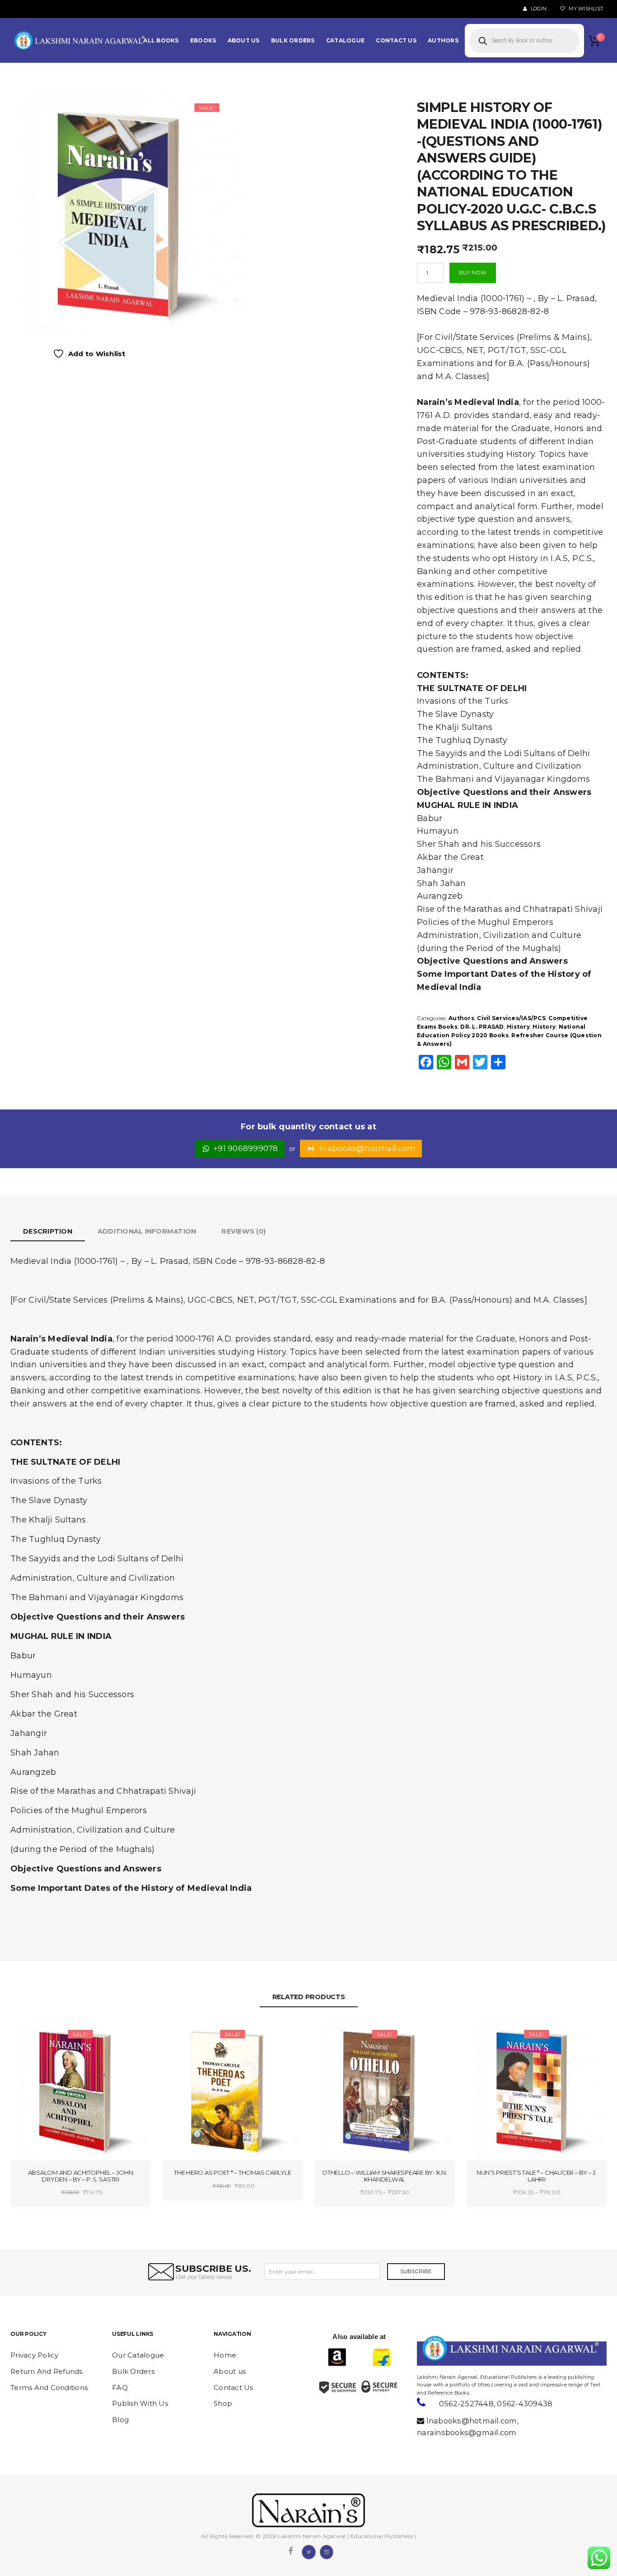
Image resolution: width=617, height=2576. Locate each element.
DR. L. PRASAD (482, 1027)
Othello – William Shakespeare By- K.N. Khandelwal (385, 2176)
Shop (223, 2403)
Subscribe (416, 2271)
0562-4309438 (525, 2404)
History (518, 1027)
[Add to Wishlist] (48, 2035)
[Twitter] (308, 2551)
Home (225, 2355)
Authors (461, 1018)
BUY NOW (473, 272)
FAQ (120, 2388)
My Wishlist (585, 9)
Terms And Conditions (49, 2388)
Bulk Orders (133, 2371)
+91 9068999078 (246, 1148)
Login (538, 9)
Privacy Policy (35, 2355)
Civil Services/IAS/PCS (511, 1018)
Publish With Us (140, 2403)
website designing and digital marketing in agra (431, 2371)
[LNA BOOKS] (80, 41)
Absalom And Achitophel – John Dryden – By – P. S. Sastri (81, 2176)
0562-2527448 (466, 2404)
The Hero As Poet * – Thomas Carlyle (232, 2172)
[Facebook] (290, 2551)
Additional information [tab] (147, 1231)
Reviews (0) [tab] (243, 1231)
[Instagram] (327, 2551)
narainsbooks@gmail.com (467, 2432)
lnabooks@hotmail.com (367, 1148)
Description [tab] (48, 1231)
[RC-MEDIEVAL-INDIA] (127, 213)
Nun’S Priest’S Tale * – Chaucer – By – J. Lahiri (537, 2176)
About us (230, 2371)
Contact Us (234, 2388)
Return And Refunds (47, 2371)
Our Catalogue (138, 2355)
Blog (120, 2420)
